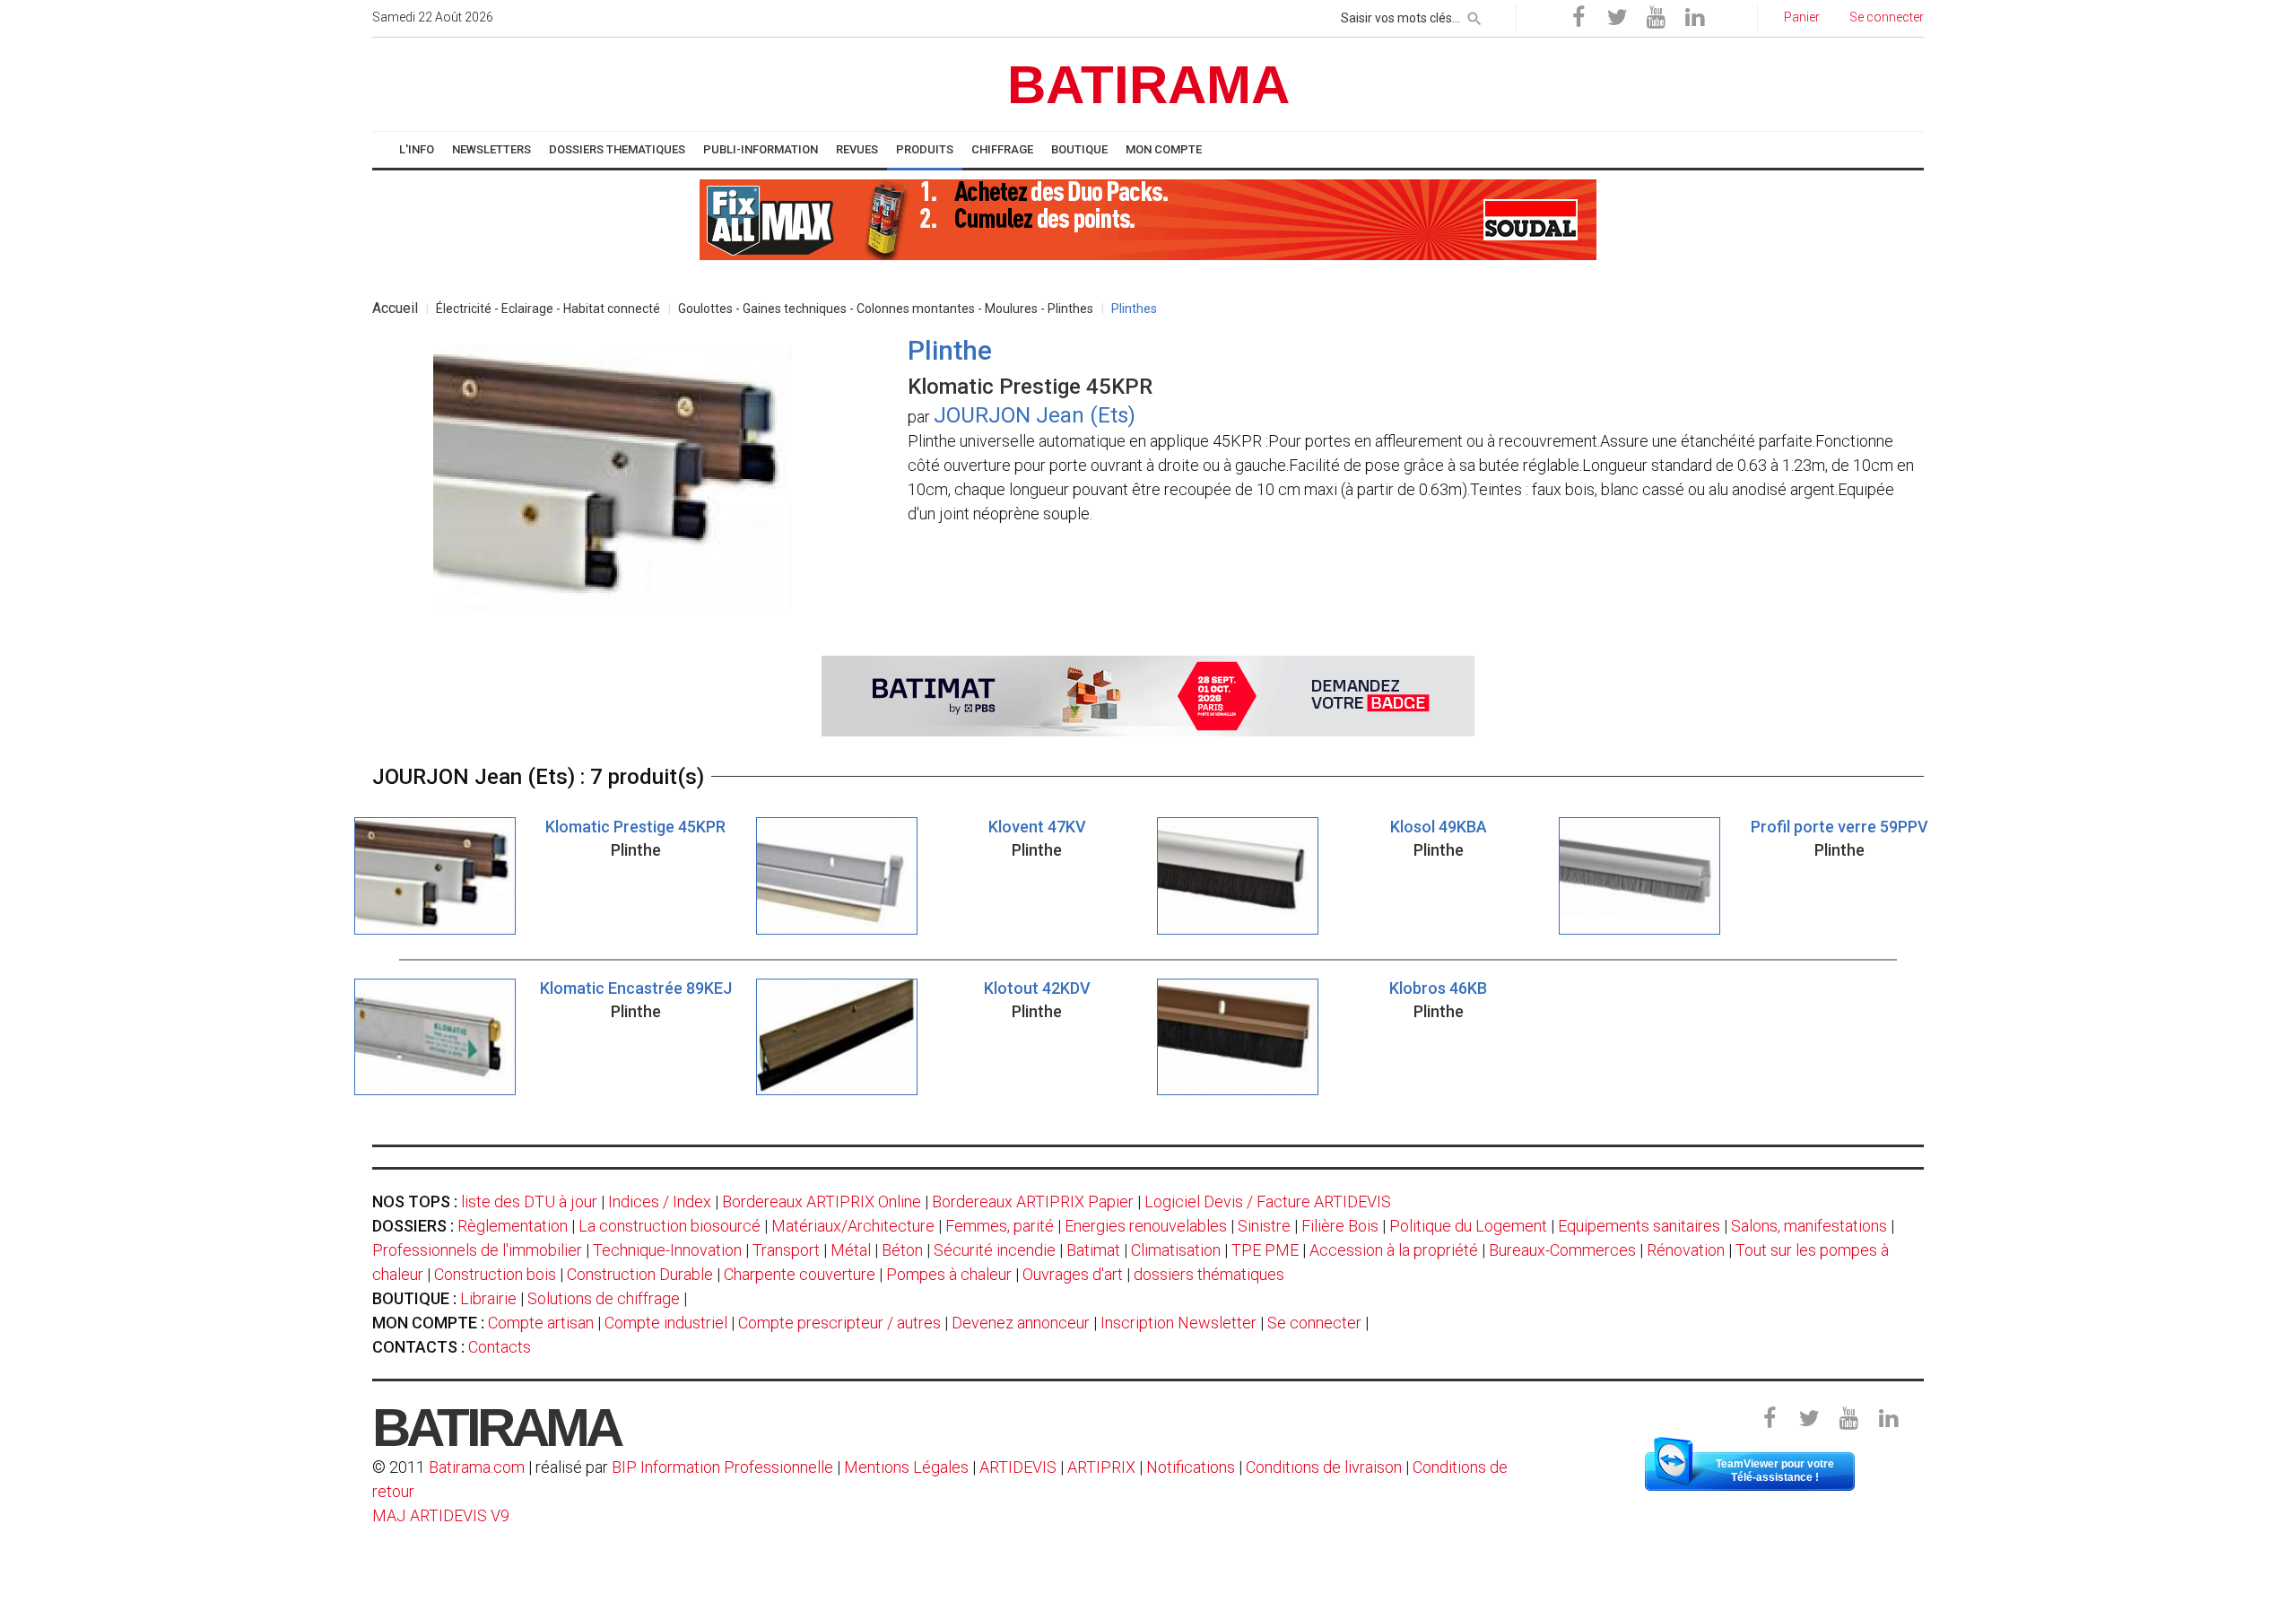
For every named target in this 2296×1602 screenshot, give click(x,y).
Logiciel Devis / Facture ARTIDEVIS (1268, 1201)
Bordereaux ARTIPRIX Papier (1033, 1201)
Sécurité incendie (995, 1250)
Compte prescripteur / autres (839, 1323)
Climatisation (1176, 1250)
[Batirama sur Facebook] (1578, 18)
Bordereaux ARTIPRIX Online (822, 1201)
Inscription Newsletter (1178, 1323)
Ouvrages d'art (1073, 1274)
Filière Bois (1340, 1226)
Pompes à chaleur (949, 1274)
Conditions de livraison (1324, 1467)
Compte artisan (541, 1323)
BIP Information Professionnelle (722, 1467)
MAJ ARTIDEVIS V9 (441, 1515)
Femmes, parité (1000, 1226)
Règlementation (513, 1226)
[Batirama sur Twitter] (1617, 18)
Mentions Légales (906, 1467)
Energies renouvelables (1146, 1226)
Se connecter (1314, 1323)
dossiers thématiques (1209, 1274)
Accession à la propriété (1394, 1250)
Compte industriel (666, 1323)
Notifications (1192, 1467)
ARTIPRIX (1101, 1467)
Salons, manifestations (1809, 1226)
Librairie (488, 1298)
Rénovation (1686, 1250)
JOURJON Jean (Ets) (1035, 415)
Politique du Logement (1468, 1226)
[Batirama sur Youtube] (1656, 18)
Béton (902, 1250)
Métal (851, 1250)
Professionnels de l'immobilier (477, 1250)
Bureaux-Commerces (1562, 1250)
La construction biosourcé (670, 1226)
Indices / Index (660, 1201)
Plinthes (1134, 309)
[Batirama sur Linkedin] (1694, 18)
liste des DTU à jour (529, 1201)
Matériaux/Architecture (853, 1226)
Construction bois (495, 1274)
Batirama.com (477, 1467)
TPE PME (1265, 1250)
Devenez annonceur (1021, 1323)
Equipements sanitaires (1639, 1226)
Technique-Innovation (667, 1250)
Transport (786, 1250)
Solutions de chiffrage (604, 1298)
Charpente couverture (800, 1274)
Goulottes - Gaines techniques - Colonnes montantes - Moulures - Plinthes (886, 309)
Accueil (395, 308)
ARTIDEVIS (1018, 1467)
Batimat (1093, 1250)
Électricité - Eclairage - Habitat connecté (548, 309)
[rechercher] (1474, 15)
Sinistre (1264, 1226)
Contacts (500, 1347)
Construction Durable (640, 1274)
